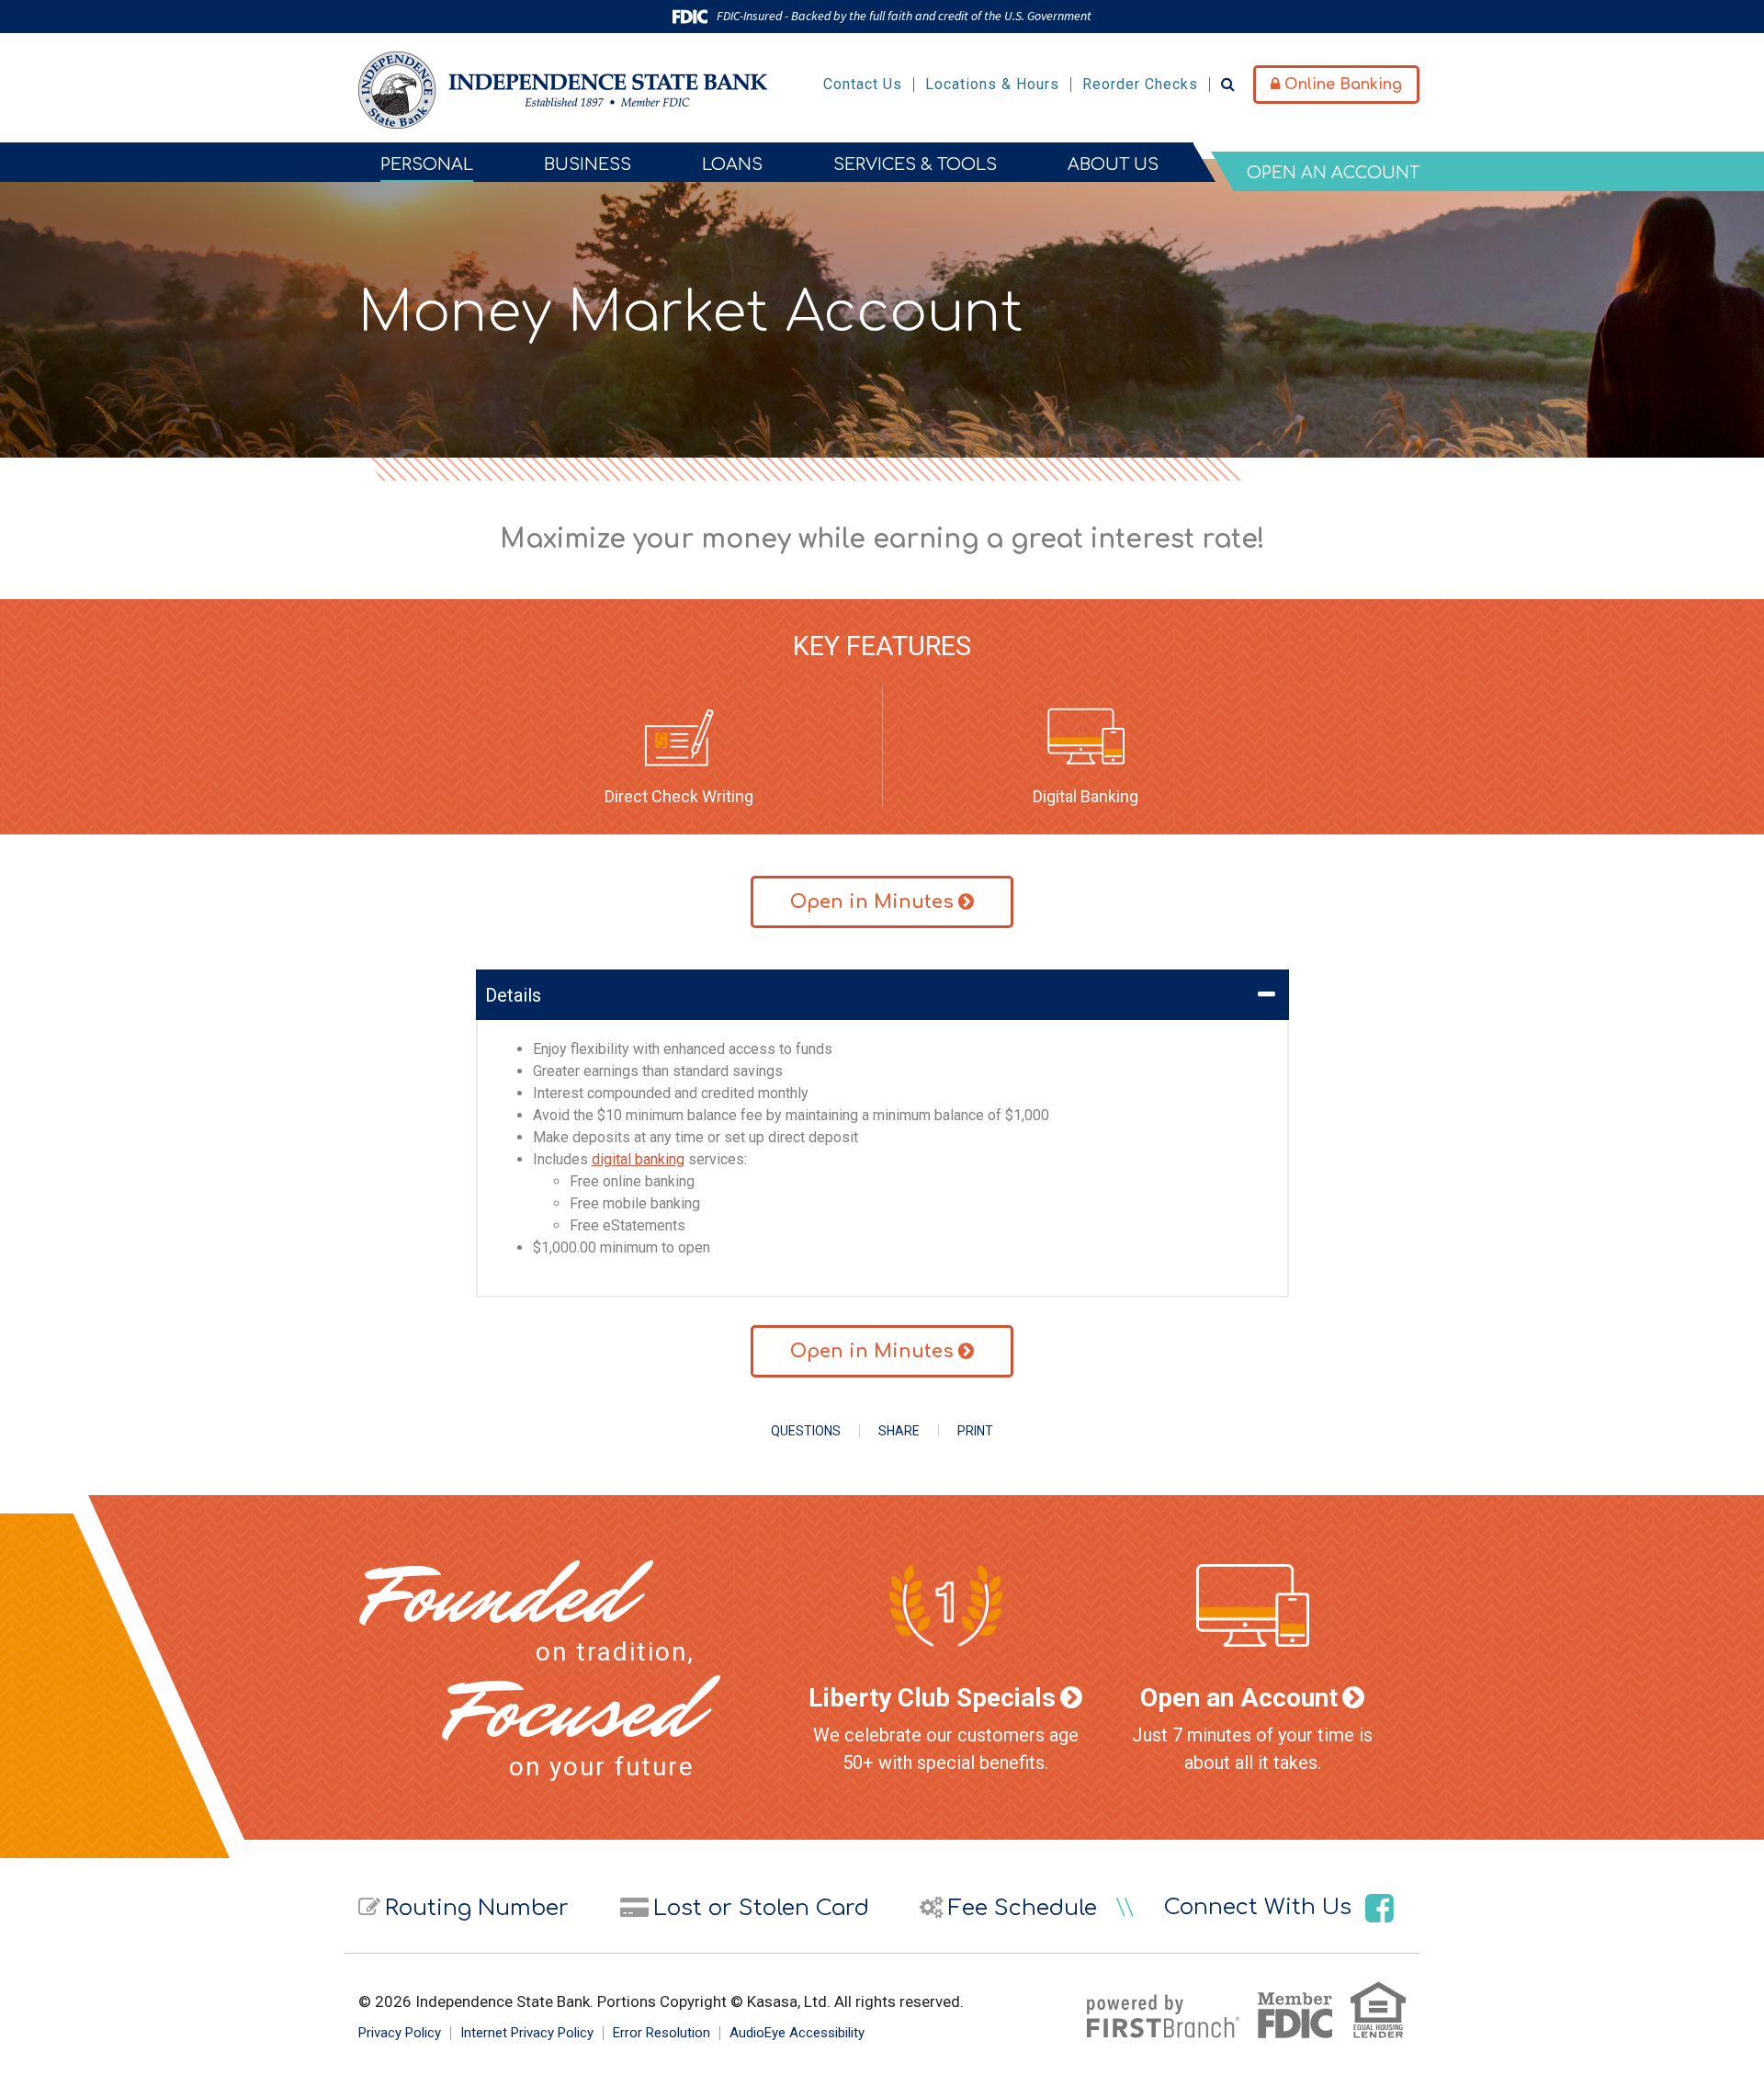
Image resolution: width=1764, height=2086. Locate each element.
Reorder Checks (1140, 84)
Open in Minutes (872, 902)
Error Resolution (661, 2033)
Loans (732, 164)
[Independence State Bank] (563, 89)
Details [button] (513, 995)
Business (588, 164)
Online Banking (1341, 85)
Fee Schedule (1023, 1908)
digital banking (638, 1159)
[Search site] (1228, 84)
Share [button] (899, 1431)
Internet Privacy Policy (527, 2033)
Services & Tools (915, 164)
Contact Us (863, 84)
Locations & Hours (992, 84)
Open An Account (1333, 173)
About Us (1113, 164)
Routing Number (477, 1908)
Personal (427, 164)
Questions (806, 1431)
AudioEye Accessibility (797, 2033)
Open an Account (1239, 1698)
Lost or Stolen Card (761, 1908)
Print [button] (975, 1431)
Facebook (1380, 1908)
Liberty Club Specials (932, 1698)
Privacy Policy (400, 2033)
